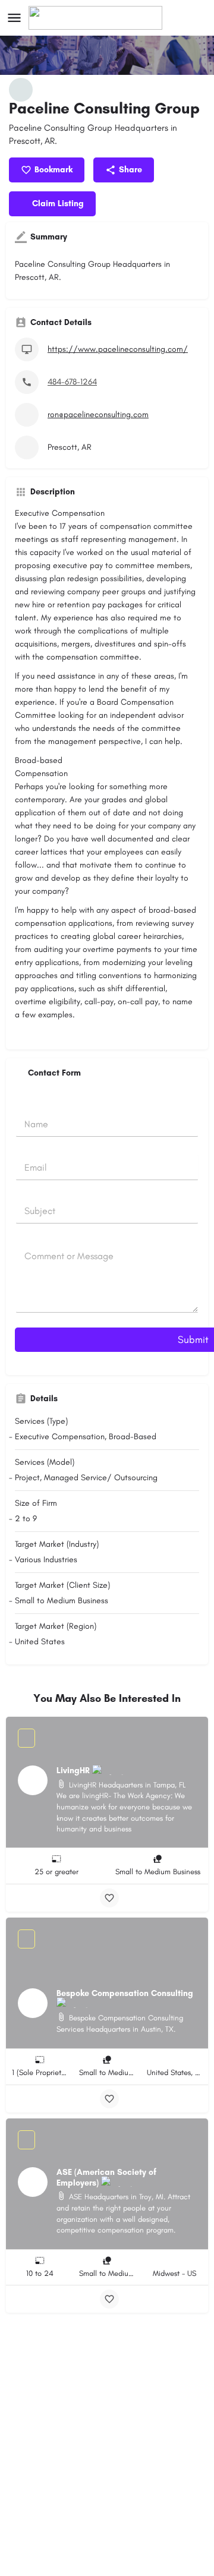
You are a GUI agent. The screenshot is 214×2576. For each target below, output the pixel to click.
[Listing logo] (21, 90)
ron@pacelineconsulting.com (98, 414)
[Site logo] (97, 18)
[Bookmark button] (109, 1898)
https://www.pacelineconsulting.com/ (118, 349)
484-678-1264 (72, 382)
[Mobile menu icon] (14, 18)
